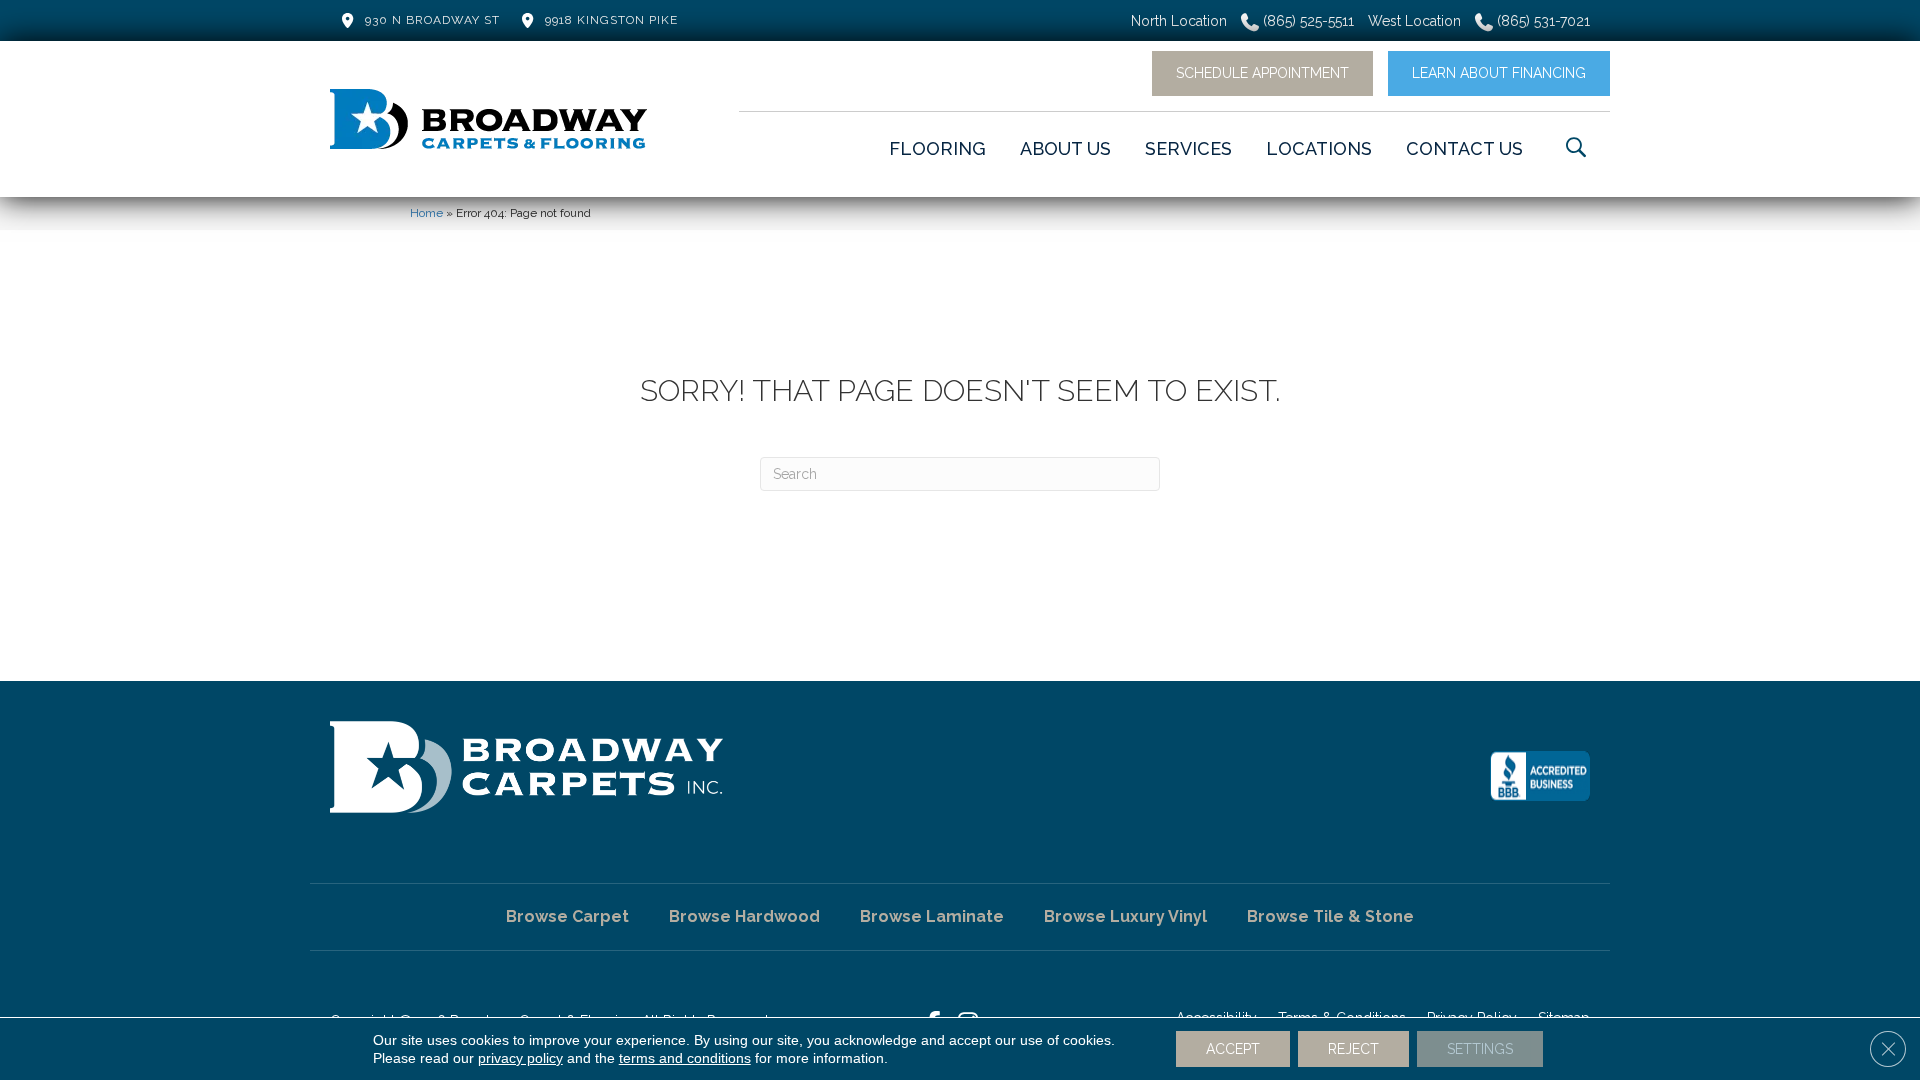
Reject (1353, 1049)
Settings (1480, 1049)
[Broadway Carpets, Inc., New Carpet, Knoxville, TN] (1540, 776)
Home (426, 213)
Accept (1233, 1049)
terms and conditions (685, 1058)
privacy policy (520, 1058)
